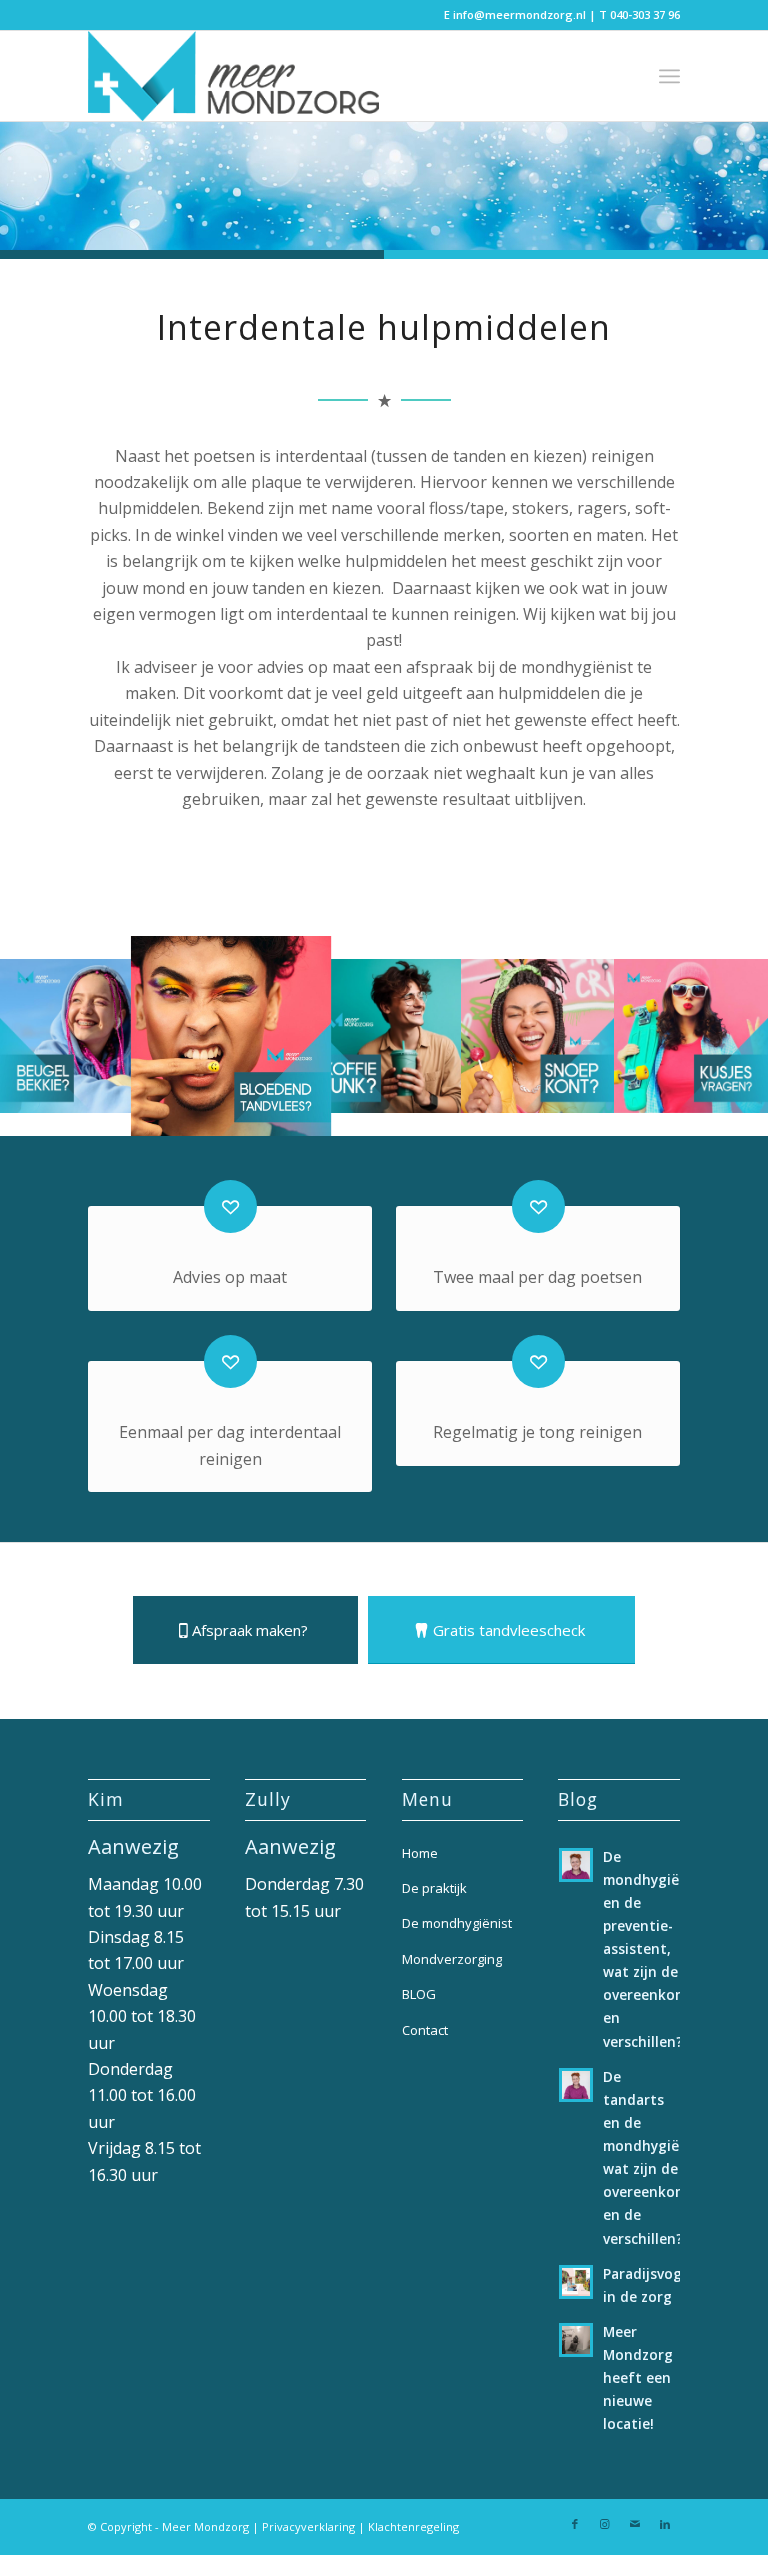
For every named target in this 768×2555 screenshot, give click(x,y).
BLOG (419, 1994)
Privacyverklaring (308, 2526)
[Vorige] (45, 1036)
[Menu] (669, 76)
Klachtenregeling (413, 2526)
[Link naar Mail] (635, 2524)
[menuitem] (669, 76)
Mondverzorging (452, 1959)
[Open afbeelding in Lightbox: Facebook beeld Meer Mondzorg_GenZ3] (592, 1091)
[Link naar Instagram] (605, 2524)
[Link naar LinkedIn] (665, 2524)
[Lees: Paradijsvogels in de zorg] (576, 2282)
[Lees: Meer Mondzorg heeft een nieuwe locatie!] (576, 2340)
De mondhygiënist (457, 1923)
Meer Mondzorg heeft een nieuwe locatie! (638, 2378)
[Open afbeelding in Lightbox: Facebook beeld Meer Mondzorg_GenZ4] (746, 1091)
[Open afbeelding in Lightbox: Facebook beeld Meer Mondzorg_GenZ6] (439, 1091)
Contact (425, 2030)
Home (420, 1853)
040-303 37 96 (645, 14)
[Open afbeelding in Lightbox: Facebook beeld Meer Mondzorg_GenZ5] (301, 1106)
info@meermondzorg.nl (519, 14)
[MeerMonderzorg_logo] (233, 76)
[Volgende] (723, 1036)
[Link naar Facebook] (575, 2524)
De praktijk (434, 1888)
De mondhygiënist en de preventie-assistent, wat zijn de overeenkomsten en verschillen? (660, 1949)
